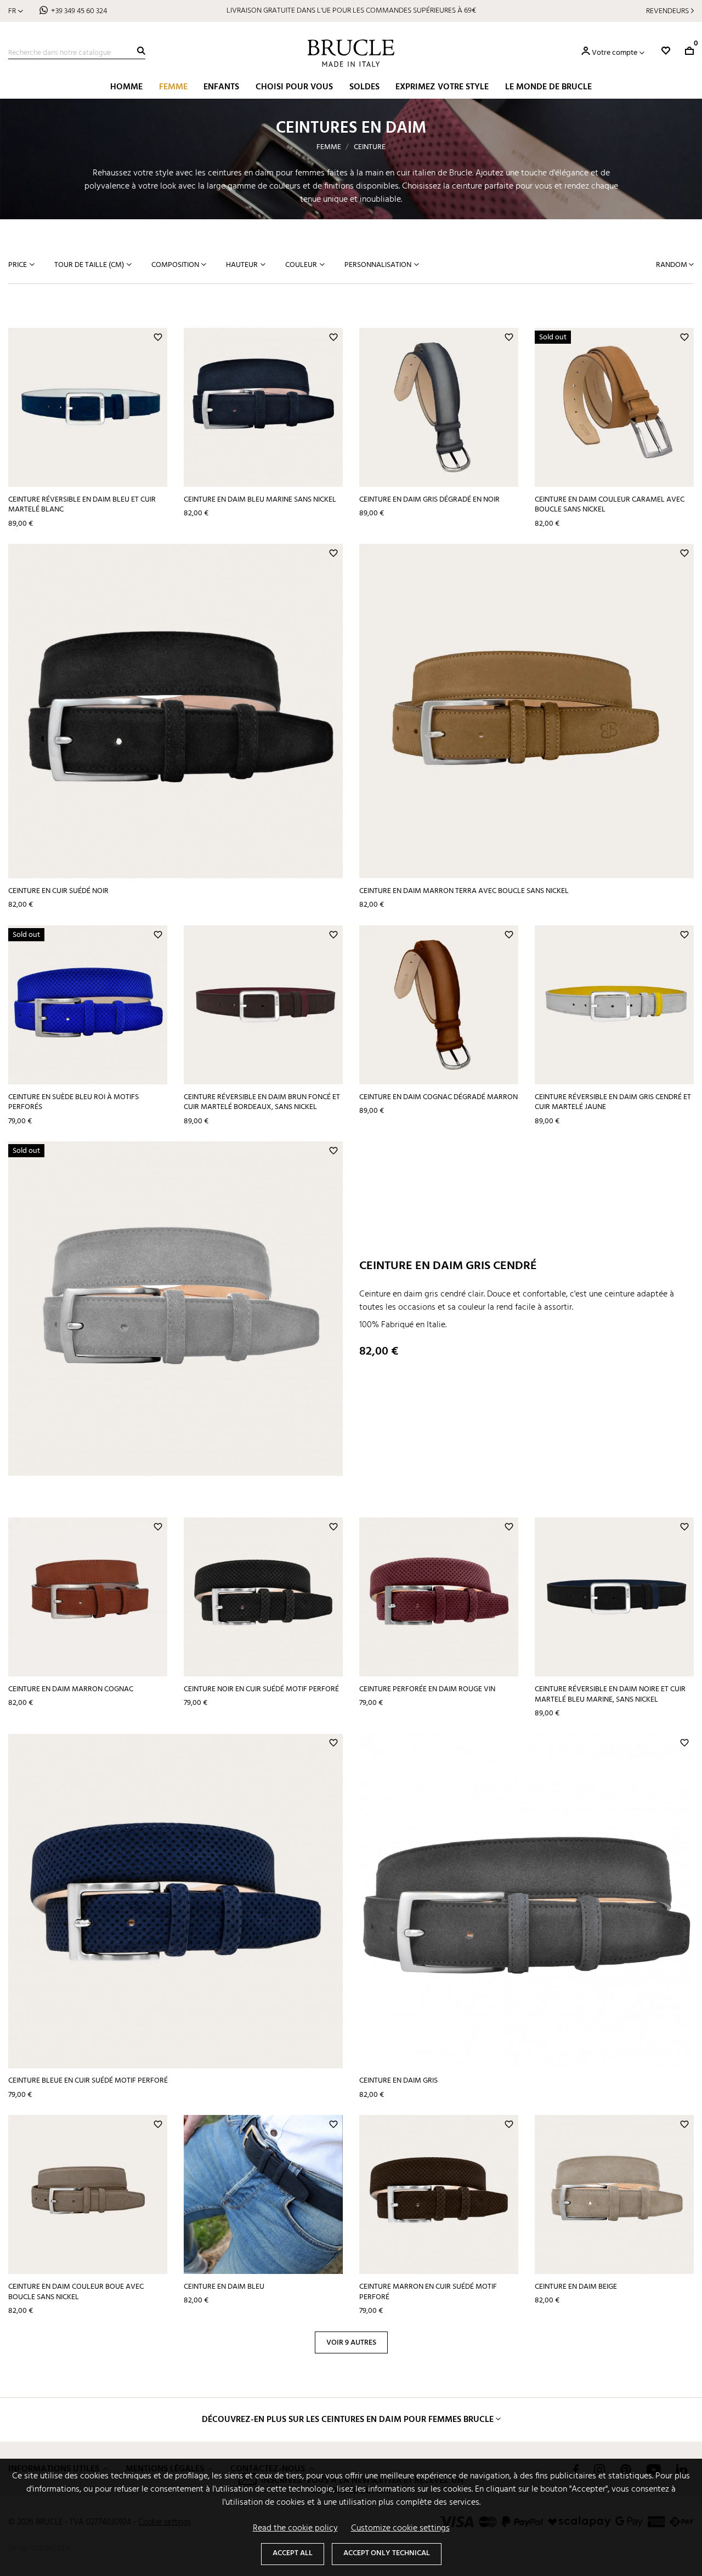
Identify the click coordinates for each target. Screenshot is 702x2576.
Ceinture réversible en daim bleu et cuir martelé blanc (82, 505)
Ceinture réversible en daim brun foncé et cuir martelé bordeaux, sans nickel (262, 1102)
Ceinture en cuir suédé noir (58, 891)
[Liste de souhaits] (666, 51)
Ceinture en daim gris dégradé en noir (429, 500)
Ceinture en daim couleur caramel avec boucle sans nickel (610, 505)
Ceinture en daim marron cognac (71, 1689)
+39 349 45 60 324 (79, 11)
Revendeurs (667, 11)
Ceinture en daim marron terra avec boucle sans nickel (464, 891)
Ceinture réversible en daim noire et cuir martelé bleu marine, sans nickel (610, 1694)
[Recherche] (141, 51)
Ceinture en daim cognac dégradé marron (438, 1097)
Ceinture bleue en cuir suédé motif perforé (88, 2081)
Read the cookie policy (295, 2528)
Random (672, 265)
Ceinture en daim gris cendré (448, 1266)
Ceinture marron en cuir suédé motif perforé (428, 2292)
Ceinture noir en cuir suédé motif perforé (261, 1689)
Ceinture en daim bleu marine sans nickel (260, 500)
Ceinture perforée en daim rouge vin (427, 1689)
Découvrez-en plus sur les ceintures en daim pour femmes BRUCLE (348, 2420)
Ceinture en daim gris (398, 2081)
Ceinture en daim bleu (224, 2287)
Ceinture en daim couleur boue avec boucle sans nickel (76, 2292)
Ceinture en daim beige (576, 2287)
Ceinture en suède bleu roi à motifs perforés (73, 1102)
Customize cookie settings (400, 2528)
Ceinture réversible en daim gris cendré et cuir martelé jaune (613, 1102)
